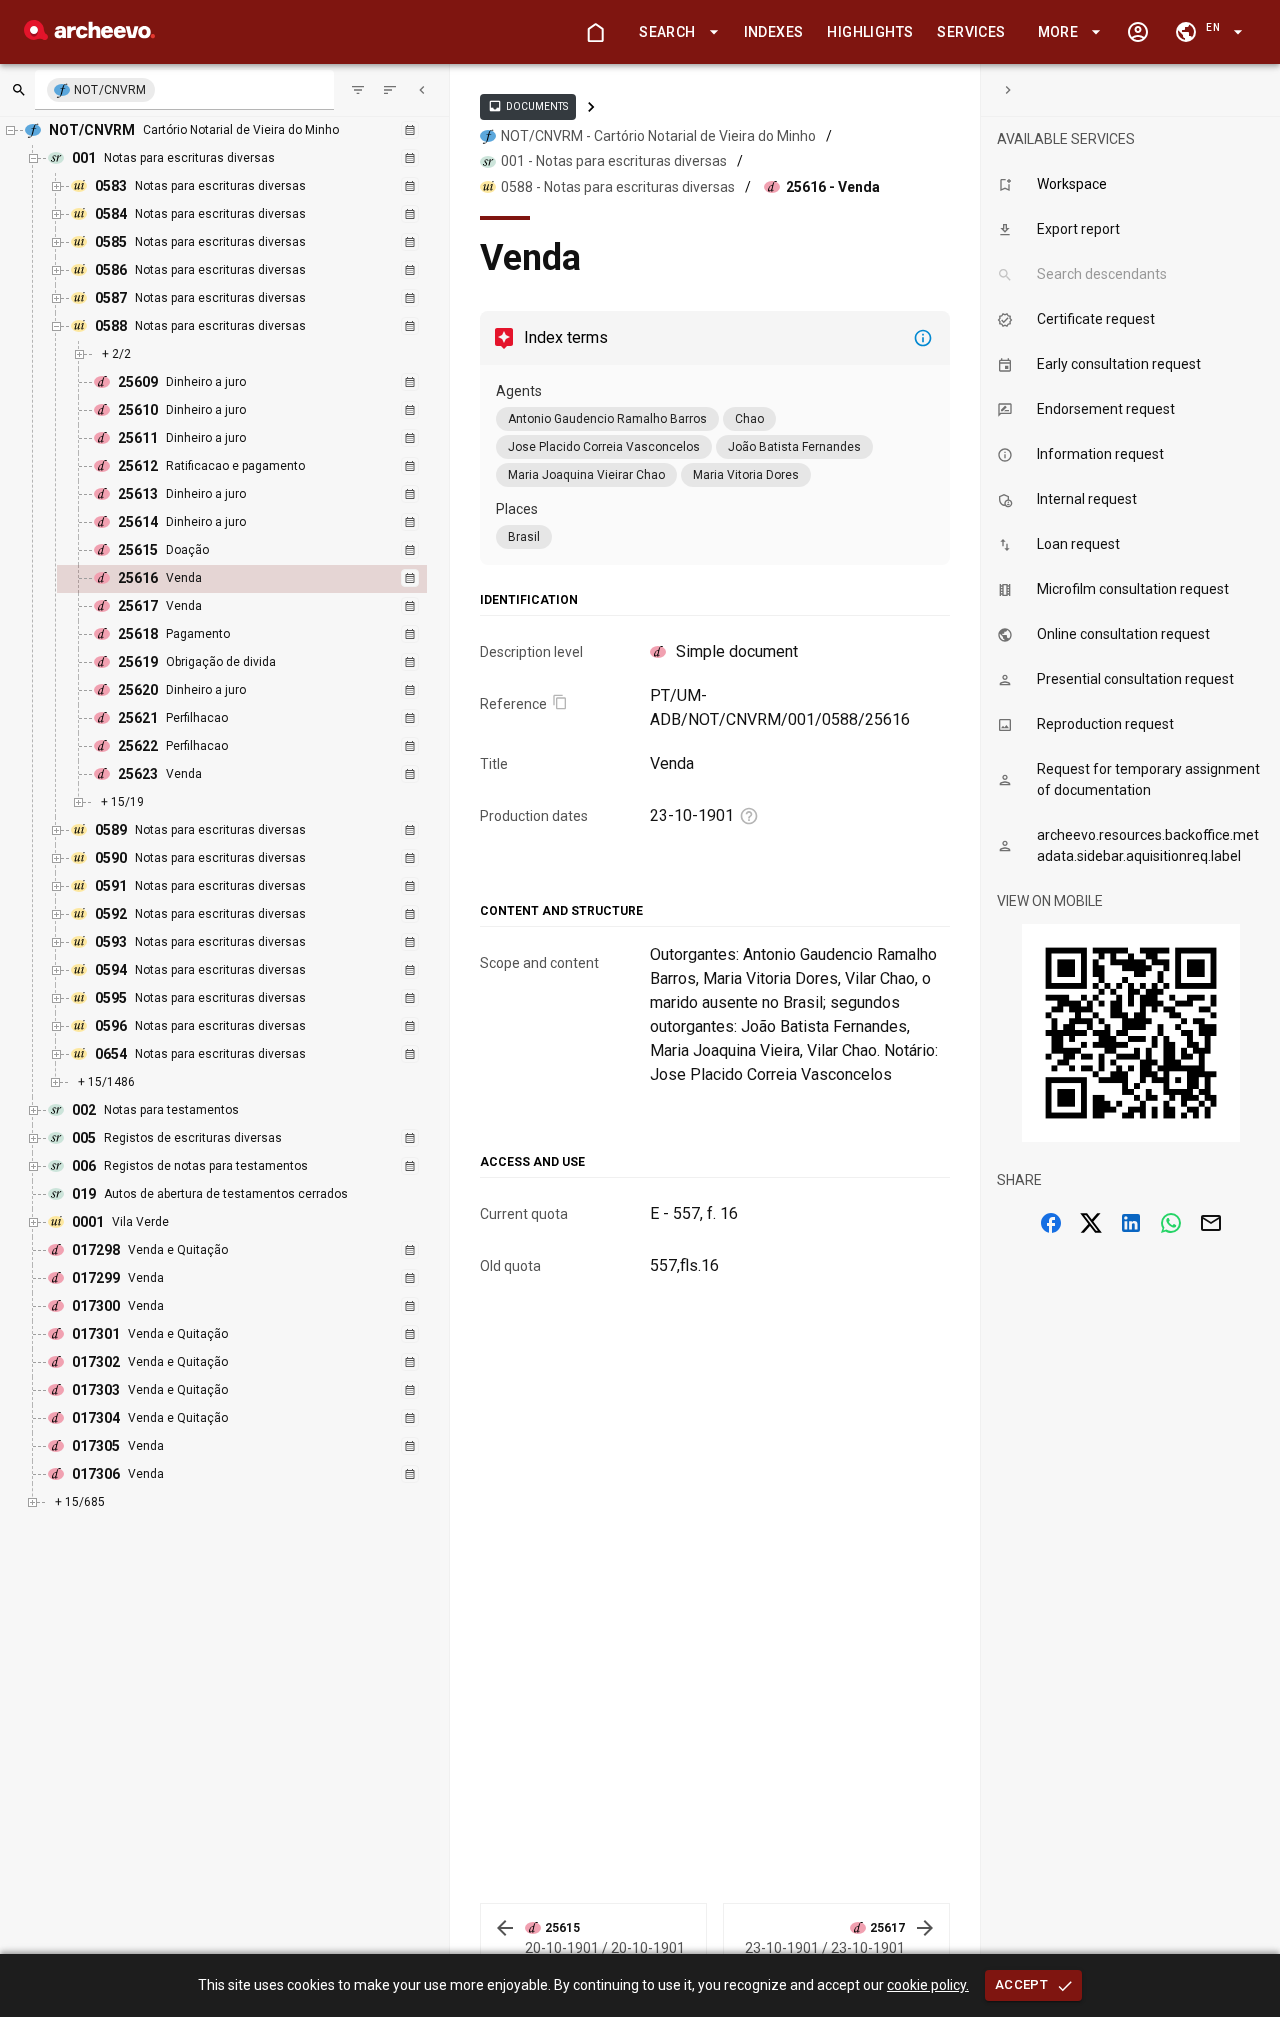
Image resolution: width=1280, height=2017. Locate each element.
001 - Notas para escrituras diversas (614, 161)
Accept (1021, 1984)
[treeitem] (263, 579)
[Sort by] (358, 90)
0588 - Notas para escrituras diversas (618, 187)
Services (971, 32)
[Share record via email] (1211, 1223)
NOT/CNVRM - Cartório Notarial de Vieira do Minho (658, 136)
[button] (675, 32)
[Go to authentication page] (1138, 32)
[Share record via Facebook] (1051, 1223)
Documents (528, 106)
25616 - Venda (833, 187)
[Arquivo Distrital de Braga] (89, 34)
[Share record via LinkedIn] (1131, 1223)
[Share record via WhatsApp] (1171, 1223)
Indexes (774, 32)
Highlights (870, 32)
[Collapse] (422, 90)
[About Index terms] (923, 338)
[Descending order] (390, 90)
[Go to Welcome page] (595, 32)
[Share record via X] (1091, 1223)
